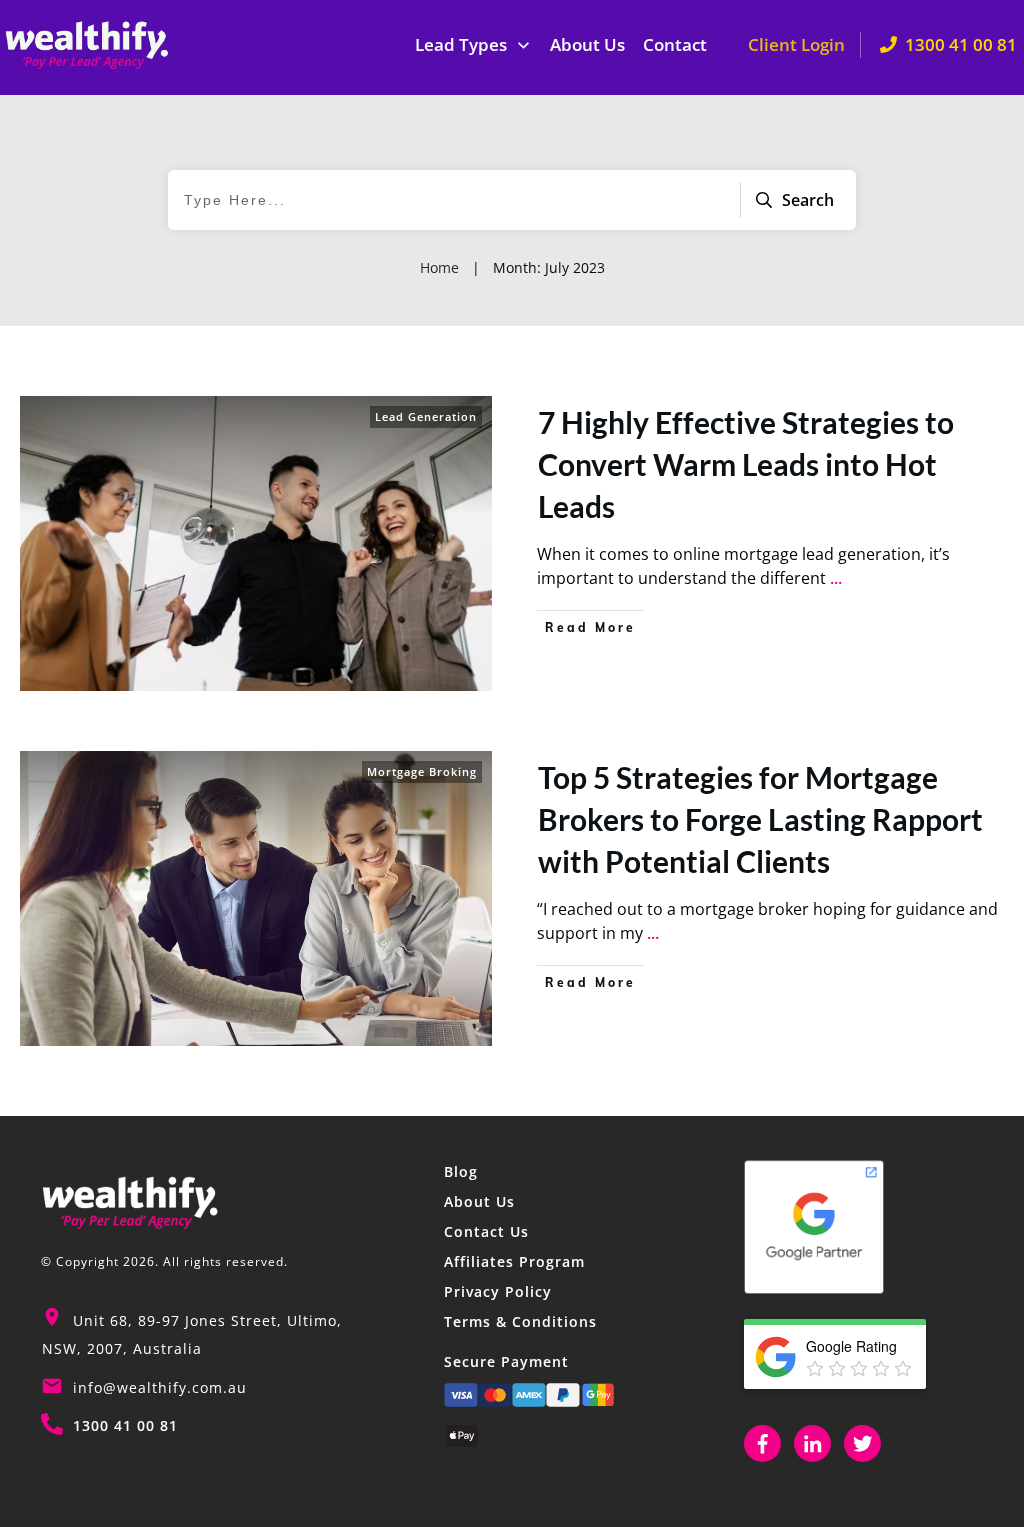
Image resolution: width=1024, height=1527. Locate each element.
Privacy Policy (498, 1291)
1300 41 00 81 (125, 1425)
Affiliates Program (514, 1261)
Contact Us (486, 1231)
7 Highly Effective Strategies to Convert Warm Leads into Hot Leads (746, 464)
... (836, 578)
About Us (479, 1201)
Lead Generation (426, 416)
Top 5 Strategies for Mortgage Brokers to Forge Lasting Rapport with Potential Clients (760, 819)
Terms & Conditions (520, 1321)
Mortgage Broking (422, 771)
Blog (461, 1171)
